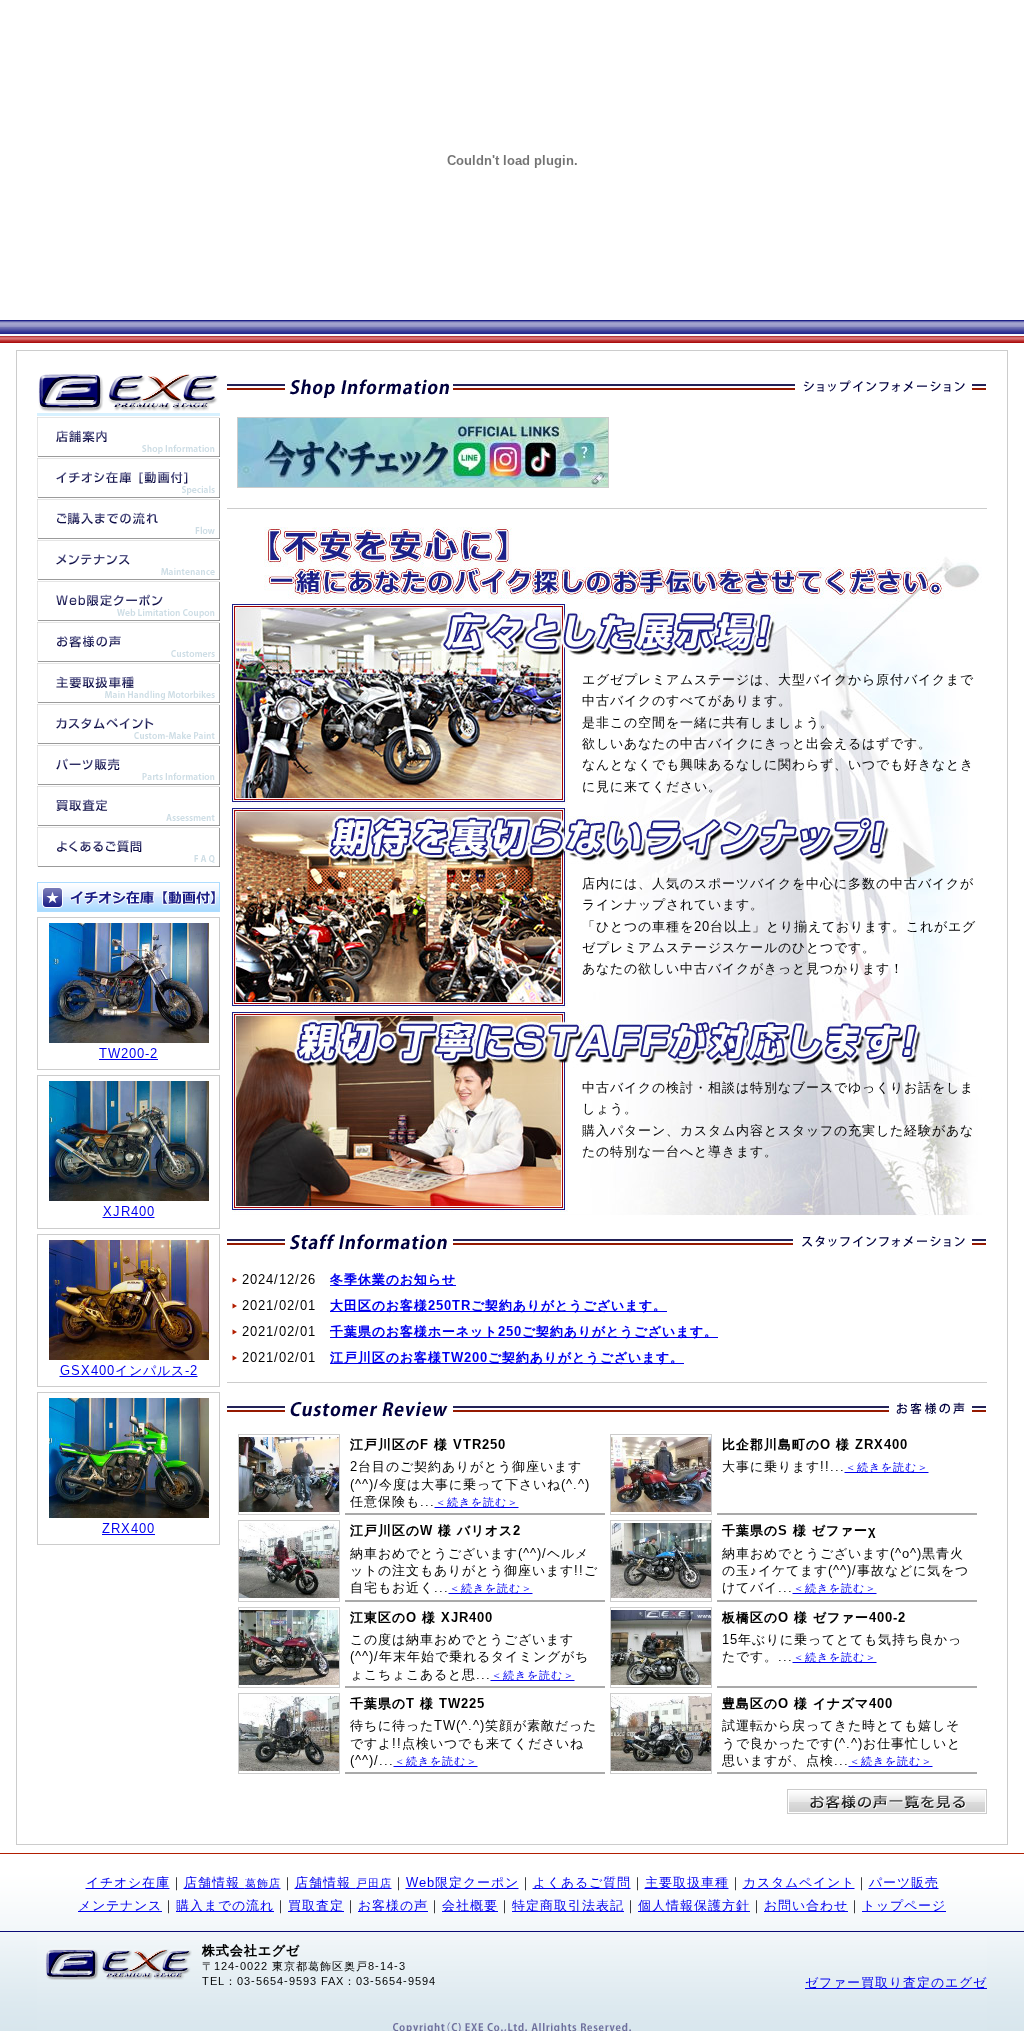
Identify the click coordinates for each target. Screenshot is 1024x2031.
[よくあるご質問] (128, 856)
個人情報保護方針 (694, 1905)
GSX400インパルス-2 (129, 1370)
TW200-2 (128, 1053)
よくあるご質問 (582, 1882)
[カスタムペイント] (128, 733)
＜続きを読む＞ (477, 1502)
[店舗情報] (128, 446)
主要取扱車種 (687, 1882)
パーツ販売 (904, 1882)
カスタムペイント (799, 1882)
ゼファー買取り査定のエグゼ (896, 1982)
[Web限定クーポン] (128, 610)
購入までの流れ (225, 1905)
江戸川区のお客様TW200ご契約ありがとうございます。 (507, 1357)
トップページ (904, 1905)
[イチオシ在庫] (128, 487)
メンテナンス (120, 1905)
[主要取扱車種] (128, 692)
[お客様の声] (128, 651)
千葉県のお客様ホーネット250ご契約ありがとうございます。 (524, 1331)
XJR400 (129, 1211)
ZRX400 (128, 1528)
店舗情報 (232, 1882)
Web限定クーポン (462, 1882)
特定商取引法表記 (568, 1905)
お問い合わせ (806, 1905)
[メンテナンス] (128, 569)
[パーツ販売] (128, 774)
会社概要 (470, 1905)
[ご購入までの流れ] (128, 528)
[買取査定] (128, 815)
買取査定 (316, 1905)
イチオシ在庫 (128, 1882)
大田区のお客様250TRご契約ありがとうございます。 (498, 1305)
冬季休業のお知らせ (393, 1279)
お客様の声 (393, 1905)
